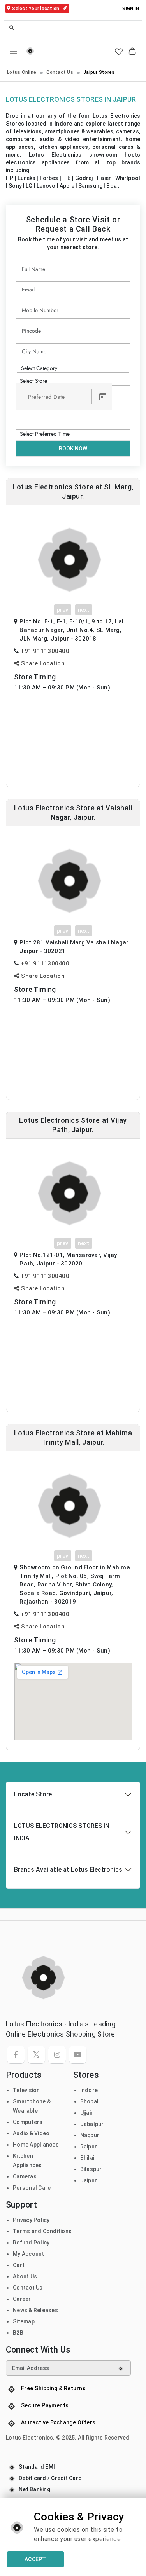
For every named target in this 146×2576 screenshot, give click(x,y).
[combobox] (73, 28)
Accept (35, 2559)
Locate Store (33, 1794)
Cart (19, 2265)
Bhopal (90, 2101)
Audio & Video (31, 2133)
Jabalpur (92, 2124)
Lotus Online (22, 72)
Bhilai (87, 2158)
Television (26, 2090)
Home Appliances (36, 2145)
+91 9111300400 (45, 651)
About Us (25, 2276)
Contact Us (60, 72)
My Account (29, 2254)
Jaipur (89, 2180)
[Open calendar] (103, 397)
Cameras (25, 2176)
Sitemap (24, 2321)
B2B (18, 2333)
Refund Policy (31, 2243)
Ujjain (87, 2113)
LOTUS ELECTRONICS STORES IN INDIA (62, 1832)
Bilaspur (91, 2169)
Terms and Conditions (42, 2231)
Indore (89, 2090)
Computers (28, 2122)
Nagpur (90, 2135)
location (36, 9)
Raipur (89, 2147)
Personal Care (32, 2188)
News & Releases (35, 2310)
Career (22, 2299)
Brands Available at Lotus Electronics (68, 1870)
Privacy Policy (31, 2220)
